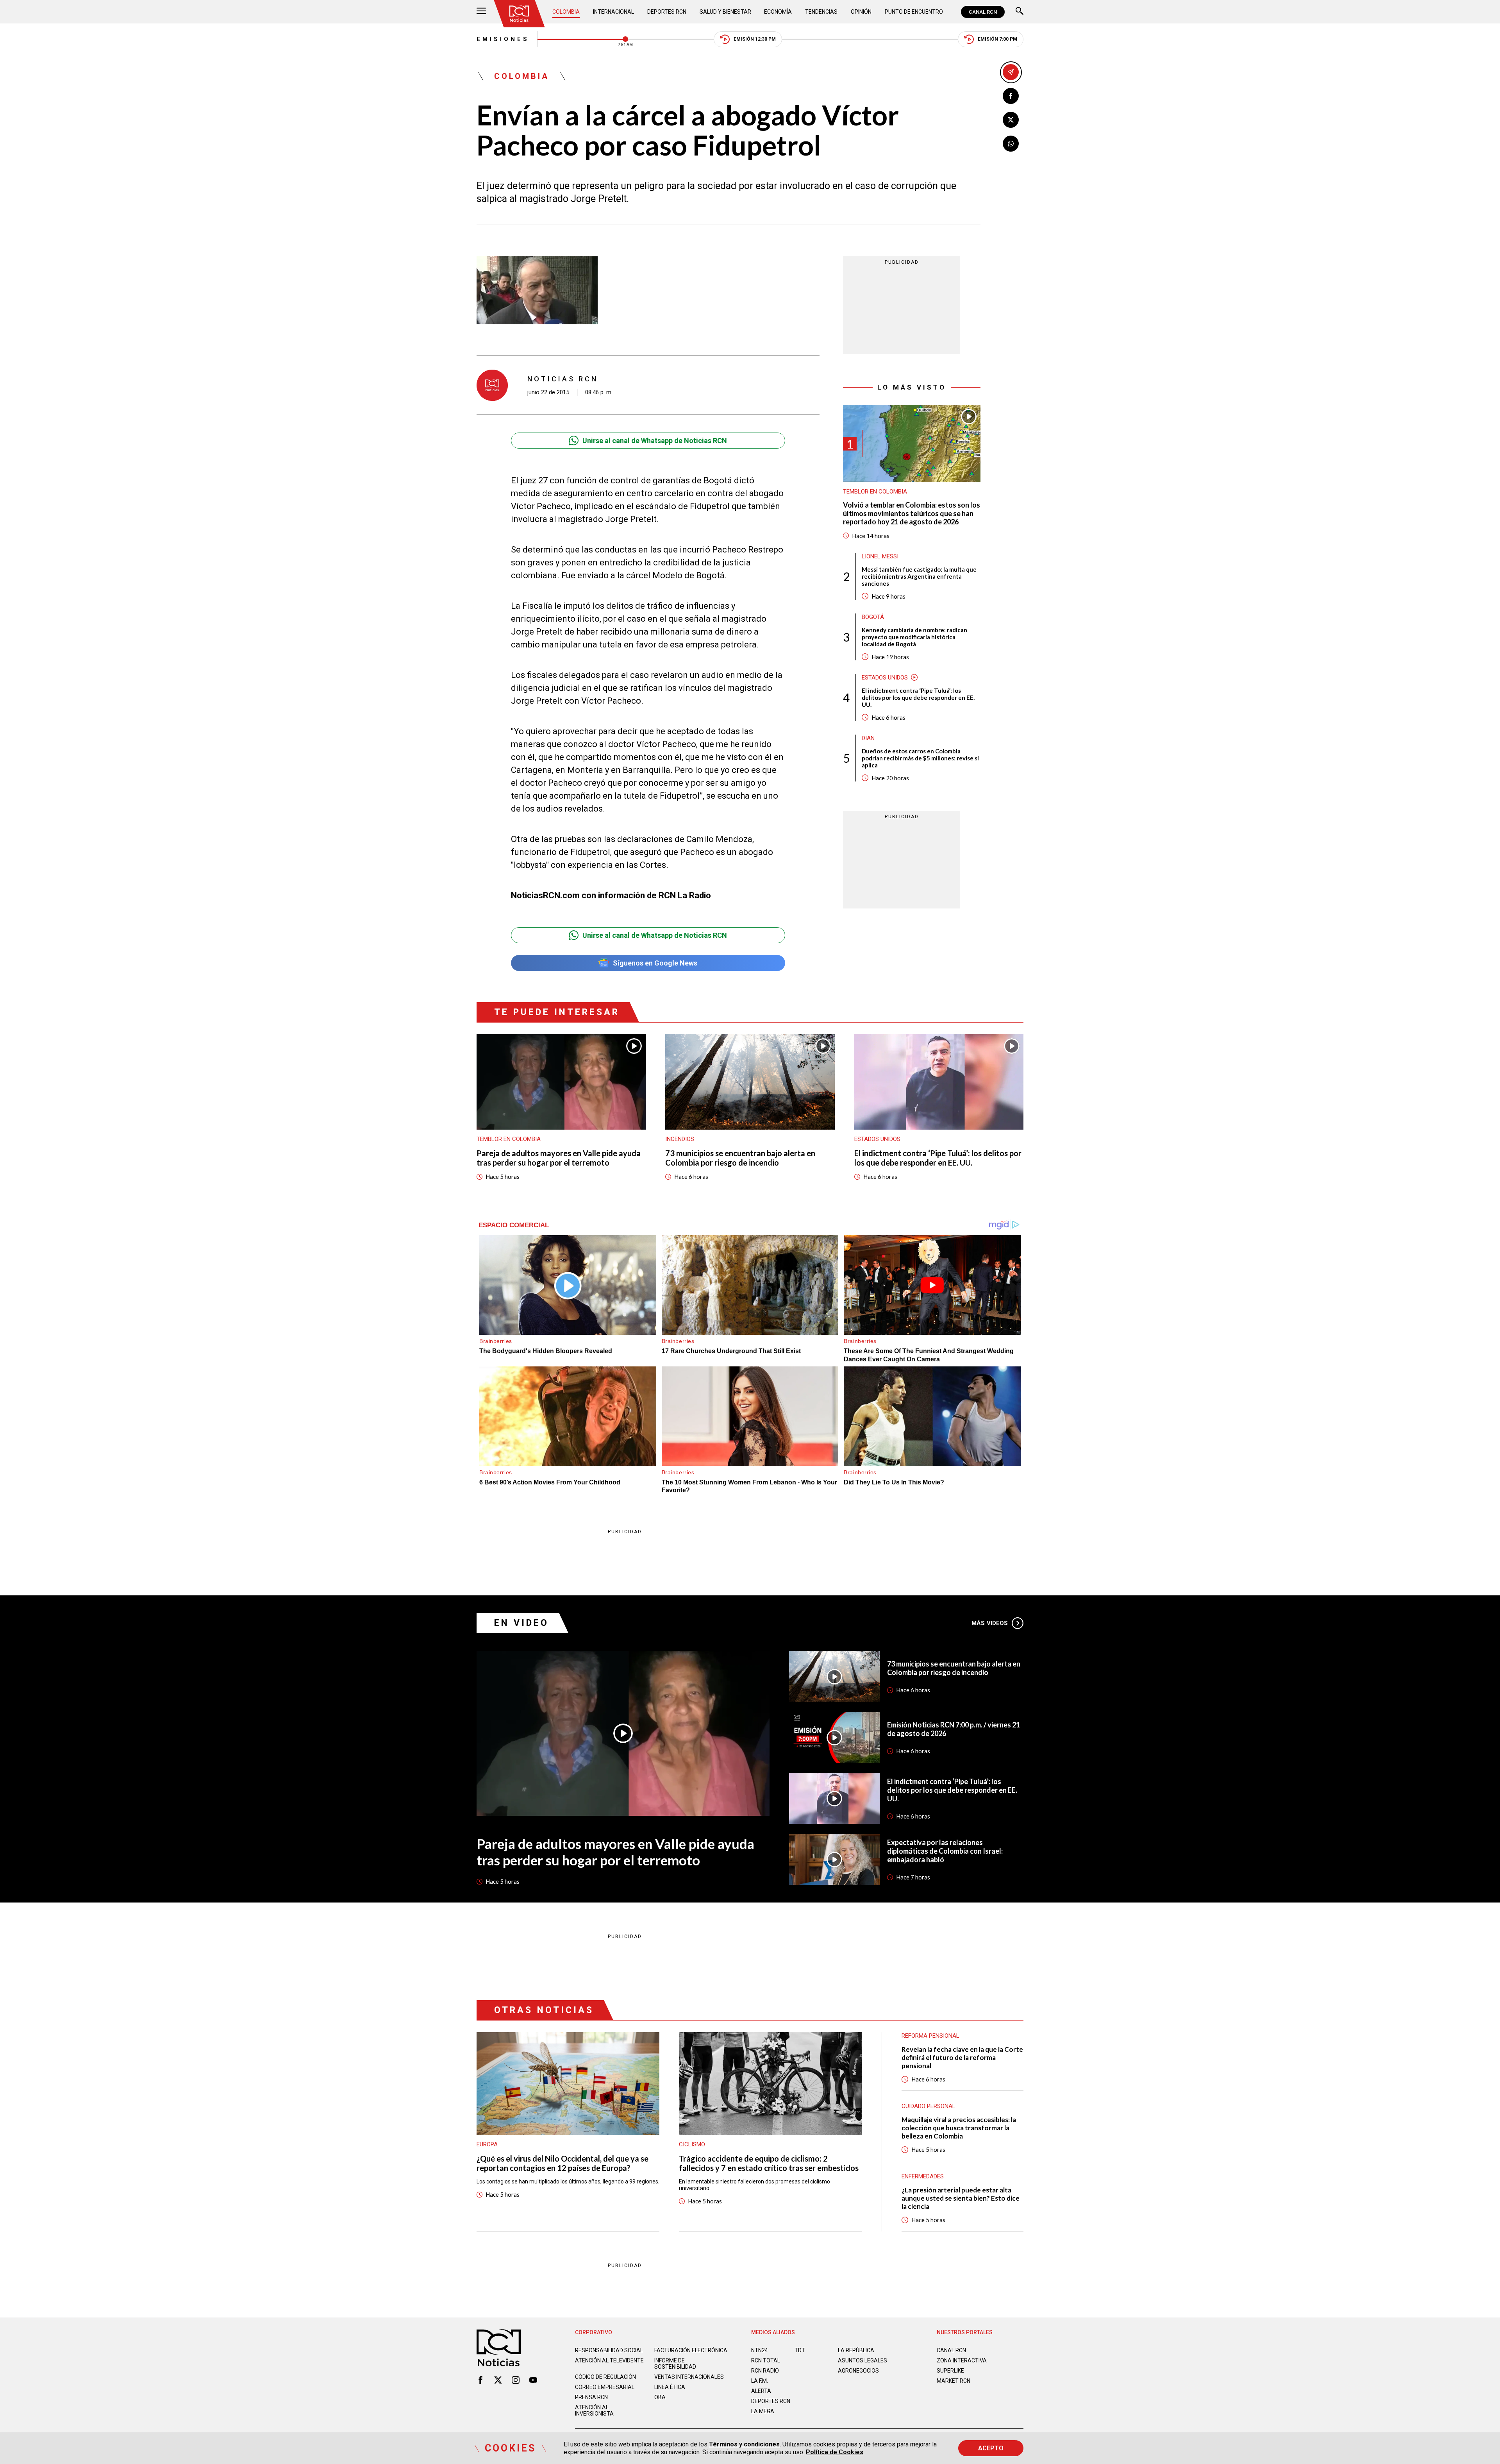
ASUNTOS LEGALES (862, 2360)
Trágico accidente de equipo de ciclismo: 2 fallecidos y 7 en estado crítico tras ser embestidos (769, 2163)
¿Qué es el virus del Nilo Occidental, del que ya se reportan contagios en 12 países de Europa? (562, 2163)
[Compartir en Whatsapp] (1011, 144)
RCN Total (766, 2360)
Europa (487, 2144)
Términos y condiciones (744, 2444)
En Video (521, 1623)
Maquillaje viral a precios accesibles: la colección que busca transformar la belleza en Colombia (959, 2128)
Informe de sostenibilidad (675, 2364)
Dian (868, 738)
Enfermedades (923, 2176)
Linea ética (670, 2387)
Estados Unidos (885, 678)
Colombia (566, 12)
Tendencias (821, 12)
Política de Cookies (835, 2452)
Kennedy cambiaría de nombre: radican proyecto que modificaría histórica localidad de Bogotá (914, 637)
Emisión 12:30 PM (755, 39)
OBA (660, 2397)
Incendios (680, 1139)
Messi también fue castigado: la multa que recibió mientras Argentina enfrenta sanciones (919, 576)
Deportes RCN (667, 12)
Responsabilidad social (609, 2350)
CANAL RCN (983, 12)
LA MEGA (763, 2411)
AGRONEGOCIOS (858, 2371)
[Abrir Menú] (481, 12)
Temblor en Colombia (875, 492)
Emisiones (503, 39)
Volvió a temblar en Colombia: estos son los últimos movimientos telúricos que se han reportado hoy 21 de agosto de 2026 (912, 513)
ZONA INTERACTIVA (962, 2360)
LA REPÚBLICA (856, 2350)
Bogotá (873, 617)
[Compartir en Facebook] (1011, 96)
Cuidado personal (929, 2106)
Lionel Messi (880, 556)
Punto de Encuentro (914, 12)
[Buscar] (1020, 12)
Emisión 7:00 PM (997, 39)
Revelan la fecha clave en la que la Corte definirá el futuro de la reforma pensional (962, 2057)
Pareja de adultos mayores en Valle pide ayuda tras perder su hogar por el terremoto (559, 1158)
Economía (778, 12)
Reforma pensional (930, 2036)
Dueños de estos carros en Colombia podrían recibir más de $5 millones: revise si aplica (920, 758)
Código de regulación (605, 2377)
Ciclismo (692, 2144)
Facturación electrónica (691, 2350)
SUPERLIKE (950, 2371)
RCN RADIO (765, 2371)
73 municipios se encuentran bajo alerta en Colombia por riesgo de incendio (740, 1158)
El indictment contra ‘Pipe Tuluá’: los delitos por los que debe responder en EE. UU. (918, 697)
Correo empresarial (605, 2387)
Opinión (861, 12)
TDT (800, 2350)
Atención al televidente (609, 2360)
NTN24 (760, 2350)
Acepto (991, 2448)
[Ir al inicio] (519, 14)
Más (990, 1623)
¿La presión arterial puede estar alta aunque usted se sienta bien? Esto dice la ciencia (961, 2198)
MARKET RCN (954, 2381)
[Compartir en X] (1011, 120)
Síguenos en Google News (655, 963)
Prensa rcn (591, 2397)
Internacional (613, 12)
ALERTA (761, 2391)
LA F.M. (760, 2381)
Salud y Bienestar (725, 12)
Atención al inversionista (594, 2410)
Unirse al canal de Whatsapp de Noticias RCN (655, 441)
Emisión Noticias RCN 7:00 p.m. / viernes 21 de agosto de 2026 (954, 1729)
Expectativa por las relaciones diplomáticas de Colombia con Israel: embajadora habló (945, 1851)
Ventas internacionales (689, 2377)
